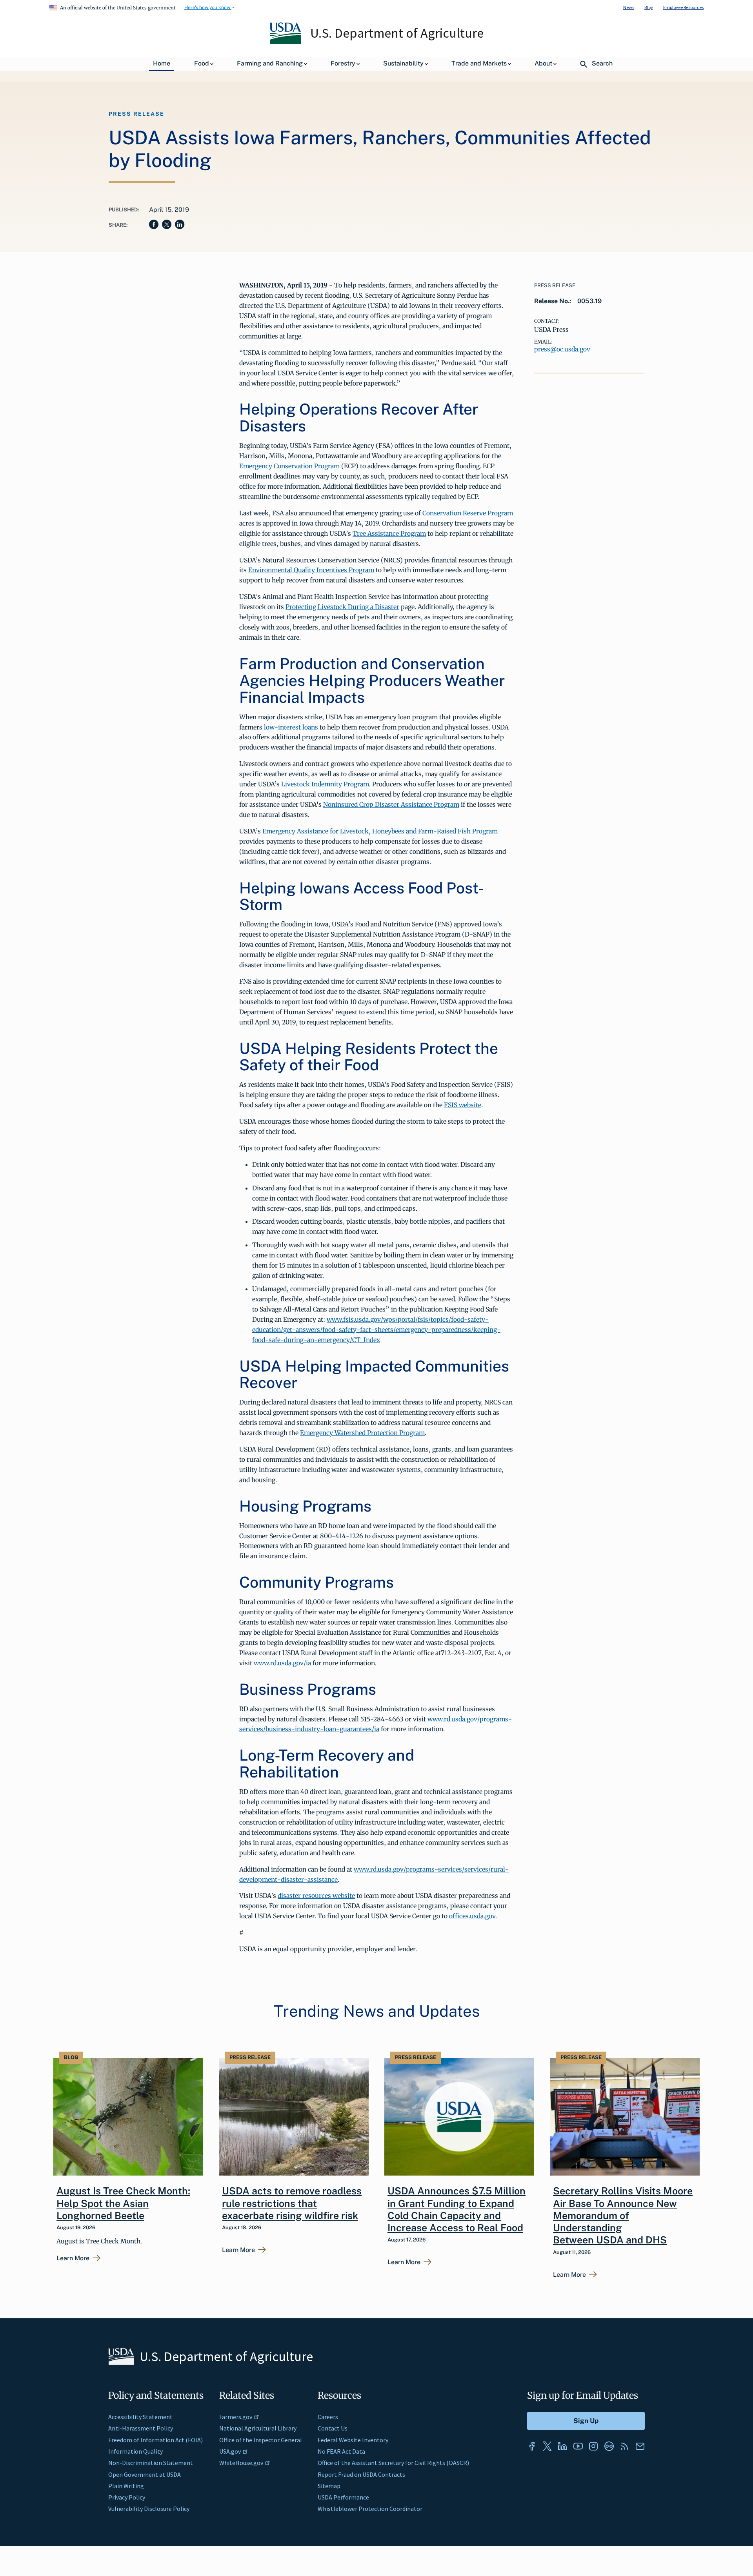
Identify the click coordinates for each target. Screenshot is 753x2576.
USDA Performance (343, 2497)
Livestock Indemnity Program (325, 784)
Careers (328, 2417)
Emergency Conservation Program (289, 466)
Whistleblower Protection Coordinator (370, 2509)
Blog (649, 7)
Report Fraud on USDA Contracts (361, 2474)
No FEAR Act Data (341, 2451)
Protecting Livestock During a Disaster (342, 607)
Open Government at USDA (145, 2474)
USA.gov (230, 2451)
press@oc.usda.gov (562, 349)
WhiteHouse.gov (241, 2463)
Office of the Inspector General (261, 2440)
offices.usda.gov (472, 1916)
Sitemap (329, 2486)
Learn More (73, 2258)
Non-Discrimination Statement (151, 2463)
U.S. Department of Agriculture (397, 33)
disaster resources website (316, 1896)
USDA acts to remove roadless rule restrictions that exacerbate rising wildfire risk (292, 2203)
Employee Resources (683, 7)
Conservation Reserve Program (468, 513)
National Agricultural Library (258, 2428)
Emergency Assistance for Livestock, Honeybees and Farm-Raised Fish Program (380, 831)
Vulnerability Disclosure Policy (149, 2509)
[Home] (286, 42)
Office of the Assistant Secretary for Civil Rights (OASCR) (393, 2463)
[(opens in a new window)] (532, 2446)
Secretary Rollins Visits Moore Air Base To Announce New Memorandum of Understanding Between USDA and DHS (623, 2215)
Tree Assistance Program (389, 533)
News (629, 7)
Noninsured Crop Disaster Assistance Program (391, 804)
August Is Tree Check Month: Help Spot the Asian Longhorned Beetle (123, 2203)
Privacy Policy (127, 2497)
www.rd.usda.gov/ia (282, 1663)
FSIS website (463, 1105)
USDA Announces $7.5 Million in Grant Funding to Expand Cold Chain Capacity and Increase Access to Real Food (457, 2209)
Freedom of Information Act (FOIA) (156, 2440)
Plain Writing (126, 2486)
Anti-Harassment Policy (141, 2428)
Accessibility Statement (140, 2417)
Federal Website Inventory (353, 2440)
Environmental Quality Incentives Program (311, 570)
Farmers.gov (236, 2417)
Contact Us (333, 2428)
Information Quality (136, 2451)
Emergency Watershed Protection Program (362, 1433)
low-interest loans (291, 727)
